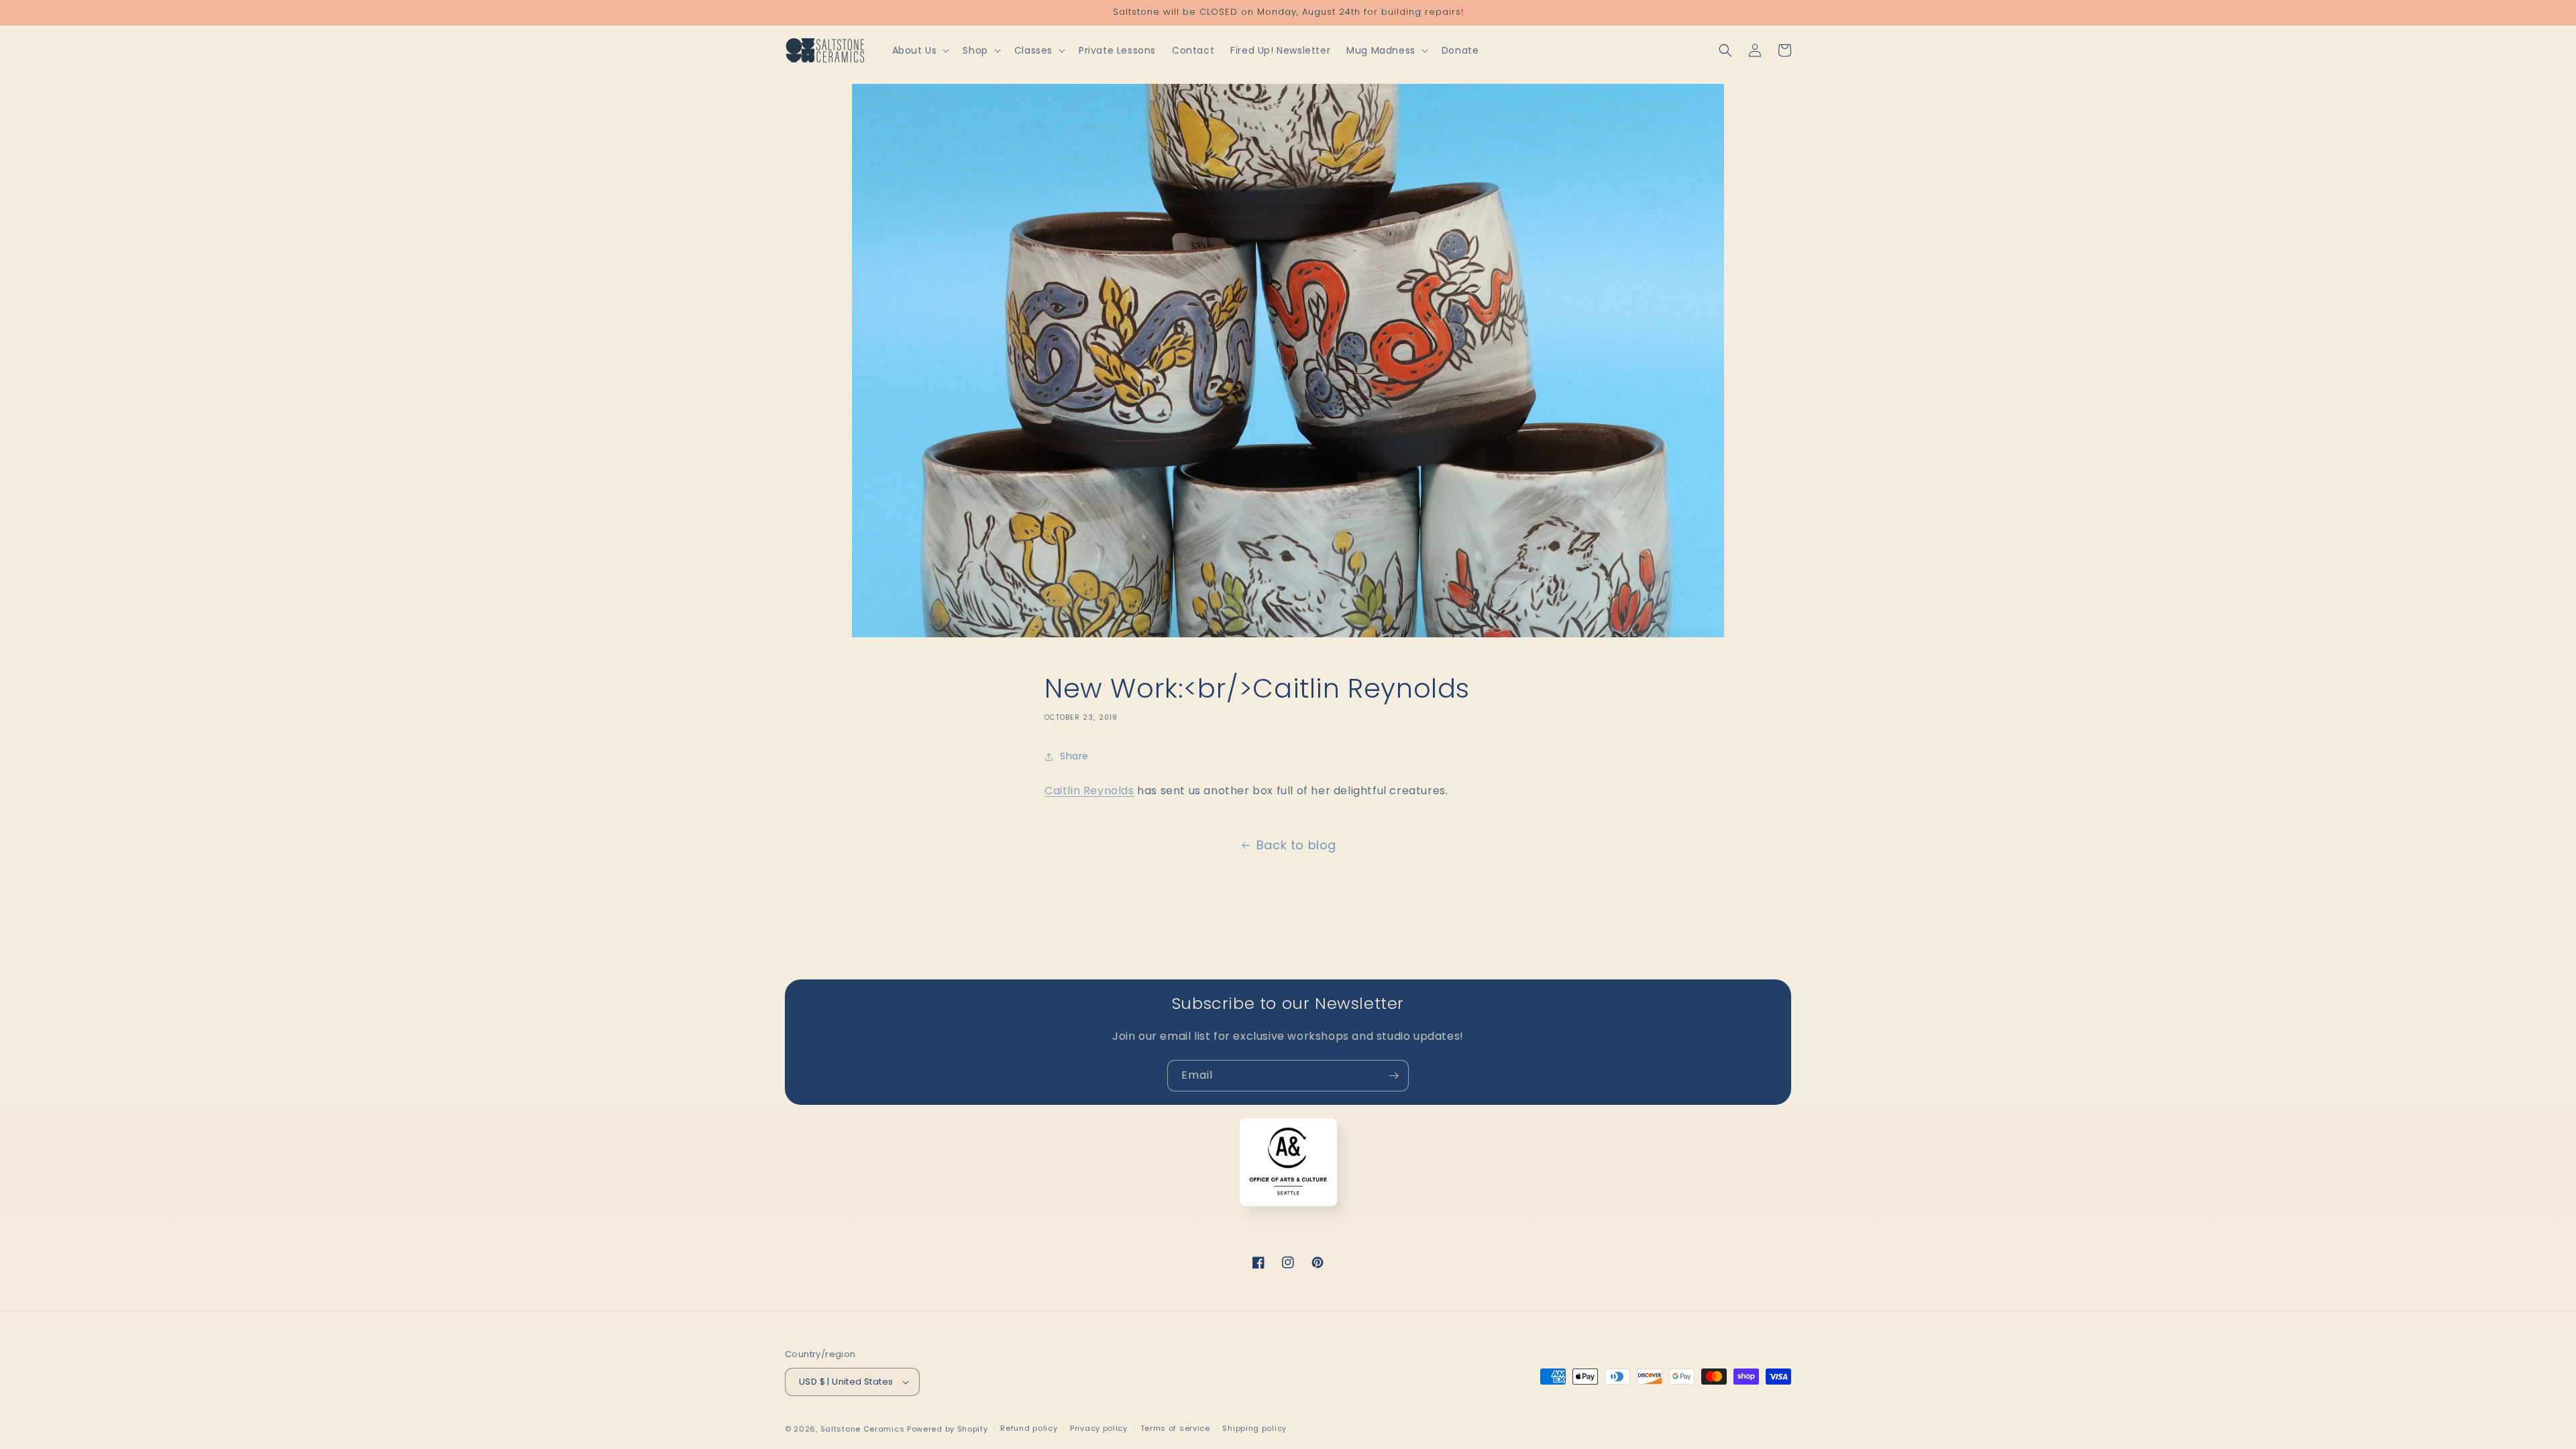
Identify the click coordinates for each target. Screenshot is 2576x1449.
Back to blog (1296, 845)
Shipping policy (1254, 1428)
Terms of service (1175, 1428)
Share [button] (1074, 756)
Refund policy (1029, 1428)
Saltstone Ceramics (863, 1429)
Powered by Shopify (948, 1429)
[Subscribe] (1393, 1076)
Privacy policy (1099, 1428)
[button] (920, 50)
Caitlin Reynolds (1089, 791)
